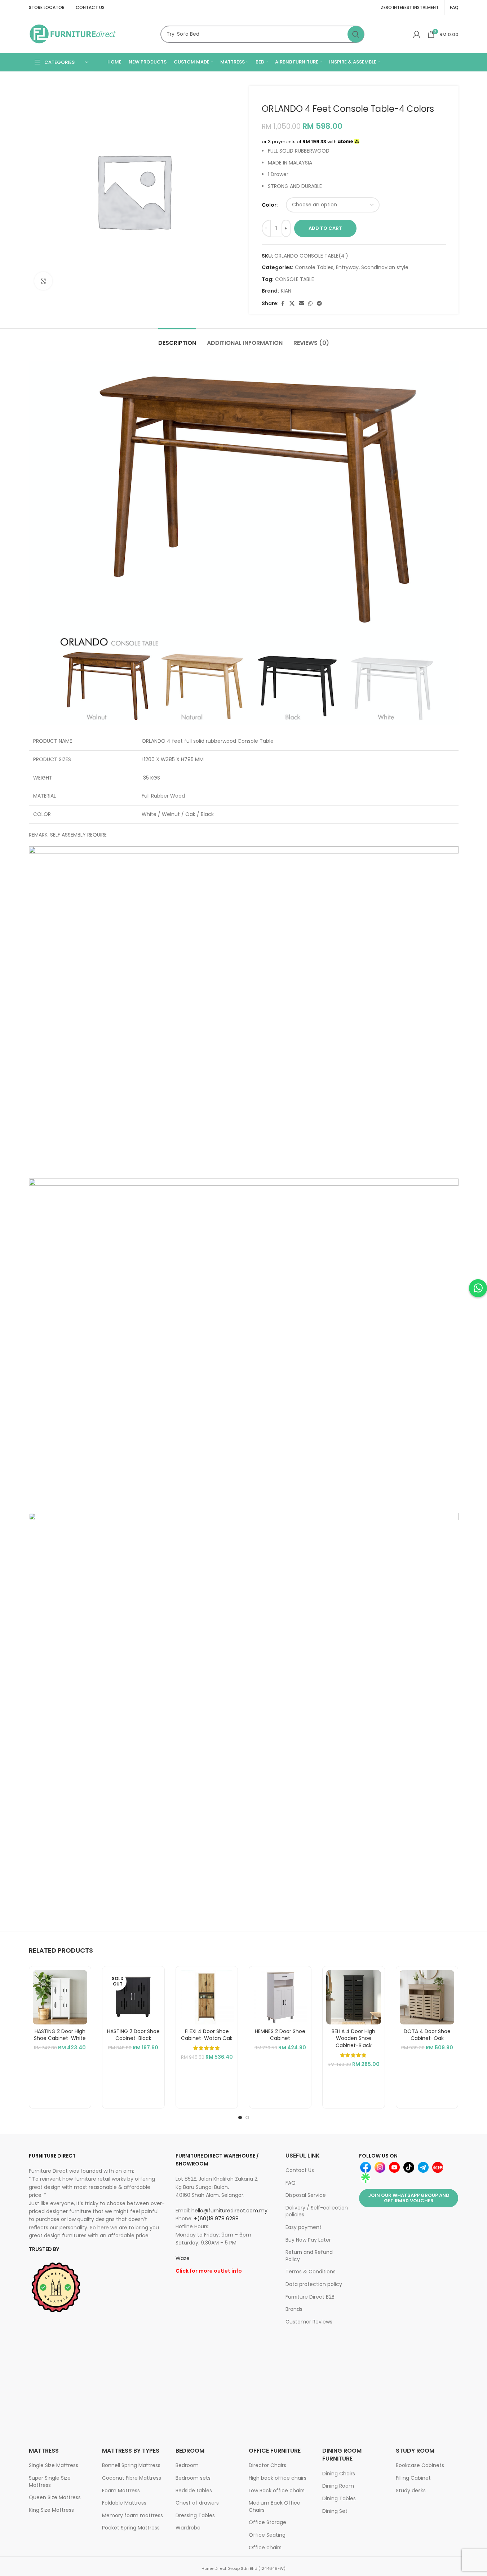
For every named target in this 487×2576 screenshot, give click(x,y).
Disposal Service (306, 2195)
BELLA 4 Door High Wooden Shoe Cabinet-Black (353, 2038)
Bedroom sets (193, 2478)
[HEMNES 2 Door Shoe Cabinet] (280, 1997)
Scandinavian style (385, 267)
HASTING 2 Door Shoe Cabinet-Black (133, 2035)
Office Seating (267, 2535)
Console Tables (314, 267)
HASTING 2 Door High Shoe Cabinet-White (60, 2035)
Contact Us (300, 2170)
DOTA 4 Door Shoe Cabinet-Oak (427, 2035)
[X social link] (292, 304)
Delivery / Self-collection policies (317, 2211)
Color (269, 205)
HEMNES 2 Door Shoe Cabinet (280, 2035)
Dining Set (335, 2511)
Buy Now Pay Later (308, 2240)
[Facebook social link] (283, 304)
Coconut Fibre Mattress (132, 2478)
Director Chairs (267, 2465)
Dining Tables (339, 2498)
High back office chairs (278, 2478)
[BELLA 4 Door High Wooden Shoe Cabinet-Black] (354, 1997)
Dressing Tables (195, 2515)
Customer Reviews (309, 2322)
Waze (183, 2258)
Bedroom (187, 2465)
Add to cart (325, 228)
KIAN (286, 291)
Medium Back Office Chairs (275, 2506)
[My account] (417, 34)
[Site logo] (73, 34)
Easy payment (304, 2227)
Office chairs (265, 2548)
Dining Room (338, 2486)
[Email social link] (301, 304)
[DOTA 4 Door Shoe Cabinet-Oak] (427, 1997)
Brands (294, 2309)
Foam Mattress (121, 2491)
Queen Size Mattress (55, 2497)
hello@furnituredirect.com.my (229, 2211)
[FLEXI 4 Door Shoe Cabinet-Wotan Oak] (207, 1997)
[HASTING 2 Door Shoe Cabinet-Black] (133, 1997)
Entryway (347, 267)
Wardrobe (188, 2528)
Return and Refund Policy (309, 2256)
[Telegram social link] (319, 304)
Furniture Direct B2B (310, 2297)
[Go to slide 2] (247, 2118)
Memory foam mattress (132, 2515)
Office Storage (267, 2522)
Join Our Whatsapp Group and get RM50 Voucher (409, 2198)
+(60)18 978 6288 (216, 2219)
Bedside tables (194, 2491)
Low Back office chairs (277, 2491)
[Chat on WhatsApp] (478, 1288)
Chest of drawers (197, 2503)
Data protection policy (314, 2284)
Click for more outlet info (209, 2271)
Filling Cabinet (413, 2478)
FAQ (291, 2183)
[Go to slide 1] (240, 2118)
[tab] (177, 339)
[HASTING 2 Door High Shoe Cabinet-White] (60, 1997)
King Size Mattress (51, 2510)
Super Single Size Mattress (50, 2481)
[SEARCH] (356, 34)
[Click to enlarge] (43, 281)
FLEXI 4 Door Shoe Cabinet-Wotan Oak (207, 2035)
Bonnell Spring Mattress (131, 2465)
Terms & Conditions (311, 2272)
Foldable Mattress (124, 2503)
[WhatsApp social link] (310, 304)
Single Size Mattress (54, 2465)
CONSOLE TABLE (295, 279)
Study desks (411, 2491)
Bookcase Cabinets (420, 2465)
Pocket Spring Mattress (131, 2528)
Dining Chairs (339, 2474)
